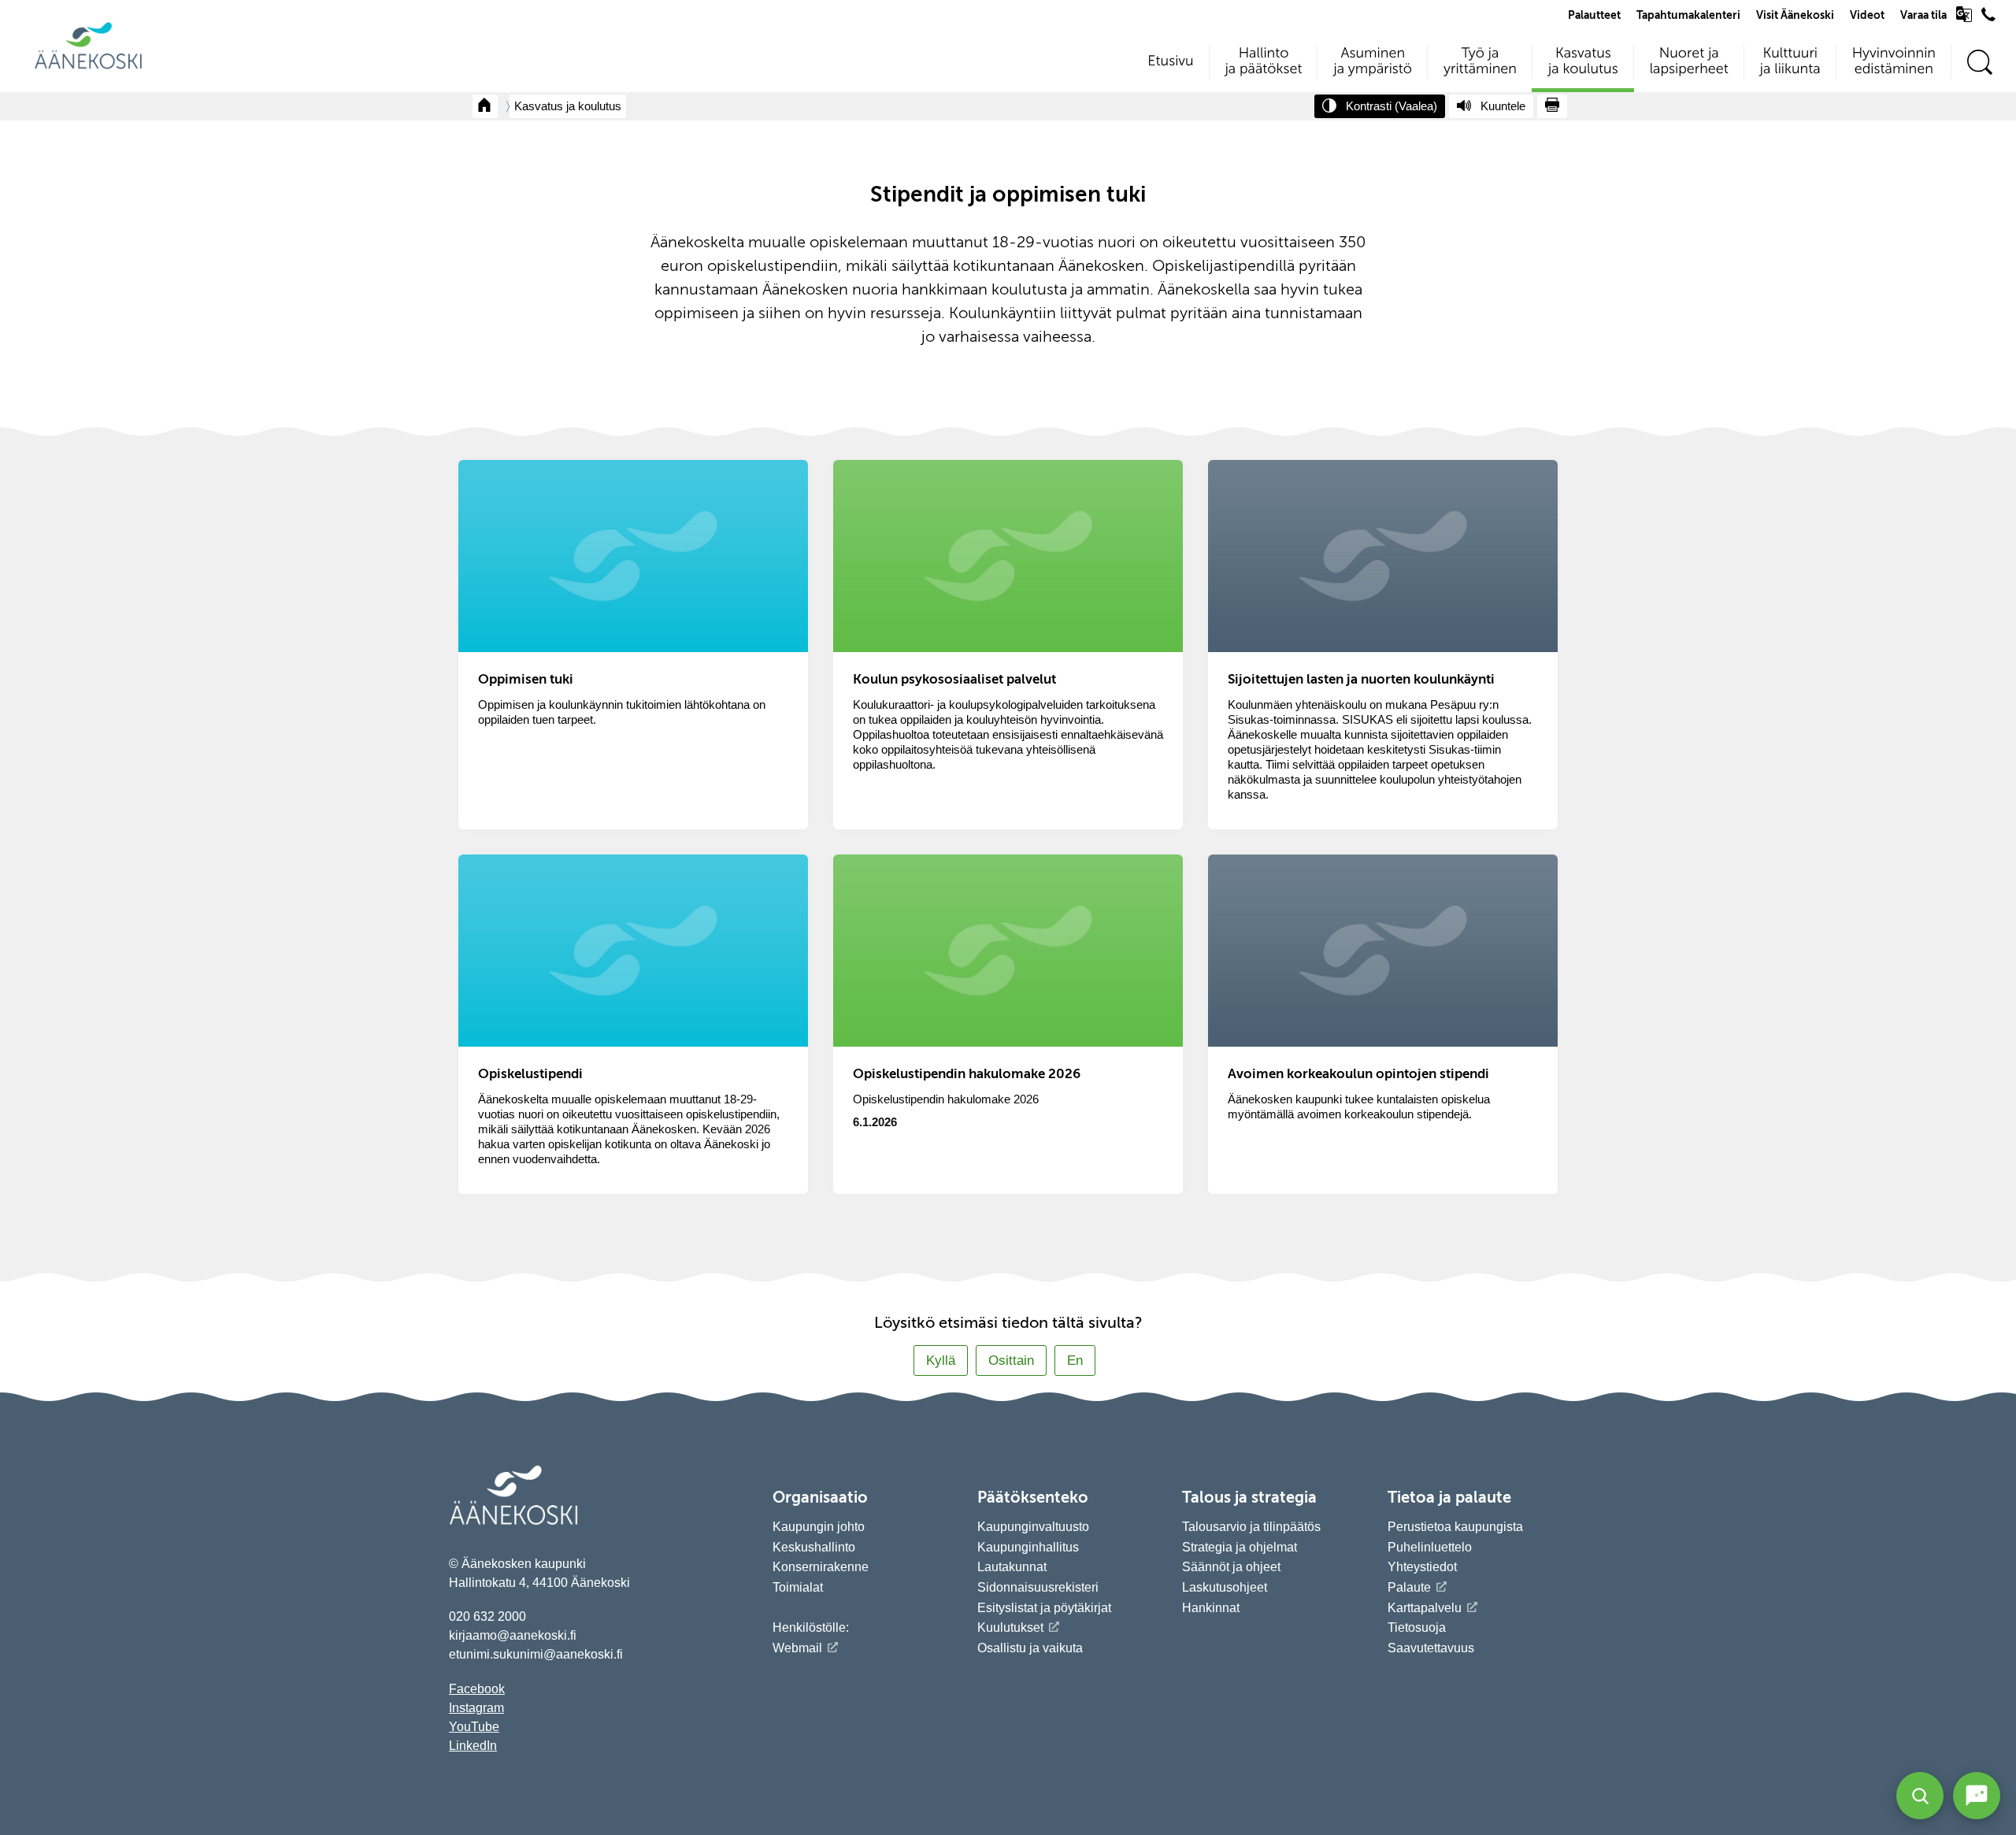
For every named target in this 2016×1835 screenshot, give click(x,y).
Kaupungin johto (819, 1527)
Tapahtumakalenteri (1688, 16)
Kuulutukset (1010, 1627)
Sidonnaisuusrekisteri (1038, 1587)
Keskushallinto (814, 1547)
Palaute (1409, 1587)
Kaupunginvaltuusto (1033, 1527)
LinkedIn (473, 1746)
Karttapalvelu (1425, 1608)
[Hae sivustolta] (1979, 63)
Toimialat (798, 1587)
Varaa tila (1923, 16)
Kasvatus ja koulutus (568, 106)
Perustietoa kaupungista (1455, 1527)
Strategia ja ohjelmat (1240, 1547)
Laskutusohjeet (1225, 1587)
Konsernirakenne (821, 1567)
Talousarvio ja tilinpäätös (1251, 1527)
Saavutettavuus (1431, 1648)
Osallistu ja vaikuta (1030, 1648)
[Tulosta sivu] (1552, 106)
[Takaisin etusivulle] (485, 106)
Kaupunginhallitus (1028, 1547)
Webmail (797, 1648)
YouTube (474, 1727)
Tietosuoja (1417, 1627)
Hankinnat (1212, 1608)
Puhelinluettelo (1430, 1547)
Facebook (477, 1689)
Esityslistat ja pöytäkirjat (1044, 1608)
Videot (1867, 16)
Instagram (476, 1708)
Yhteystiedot (1422, 1567)
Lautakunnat (1012, 1567)
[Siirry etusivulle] (88, 67)
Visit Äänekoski (1795, 16)
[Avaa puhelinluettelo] (1988, 18)
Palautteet (1594, 16)
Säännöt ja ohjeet (1231, 1567)
